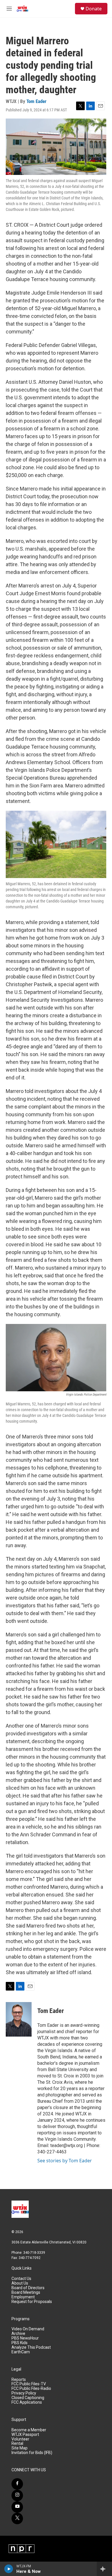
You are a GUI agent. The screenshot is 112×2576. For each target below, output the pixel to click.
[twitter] (17, 2518)
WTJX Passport (25, 2435)
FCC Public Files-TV (29, 2384)
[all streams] (104, 2569)
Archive (18, 2334)
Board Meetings (26, 2292)
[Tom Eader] (19, 2019)
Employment (23, 2297)
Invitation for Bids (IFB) (32, 2453)
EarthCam (21, 2352)
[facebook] (17, 2484)
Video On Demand (28, 2329)
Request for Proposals (32, 2302)
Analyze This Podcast (31, 2347)
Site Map (20, 2448)
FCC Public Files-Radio (31, 2389)
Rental (17, 2444)
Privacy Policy (24, 2393)
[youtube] (17, 2507)
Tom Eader (36, 101)
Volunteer (20, 2439)
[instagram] (17, 2495)
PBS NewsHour (25, 2338)
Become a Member (29, 2430)
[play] (9, 2569)
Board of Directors (28, 2288)
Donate (94, 9)
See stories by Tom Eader (65, 2161)
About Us (20, 2283)
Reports (19, 2380)
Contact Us (21, 2279)
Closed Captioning (28, 2398)
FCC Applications (27, 2402)
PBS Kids (20, 2343)
